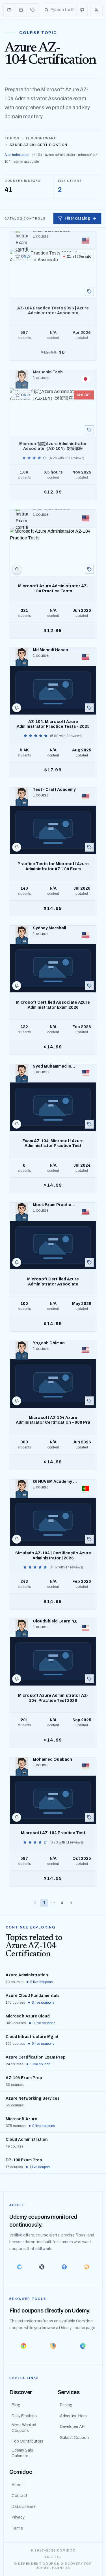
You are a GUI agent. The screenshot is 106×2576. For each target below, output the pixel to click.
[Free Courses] (21, 10)
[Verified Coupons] (9, 10)
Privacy (18, 2517)
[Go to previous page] (35, 1903)
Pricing (66, 2405)
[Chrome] (23, 2346)
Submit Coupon (74, 2438)
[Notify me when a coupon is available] (17, 569)
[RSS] (86, 2267)
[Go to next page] (71, 1903)
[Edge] (83, 2346)
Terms (17, 2528)
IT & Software (41, 138)
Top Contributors (28, 2441)
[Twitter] (42, 2267)
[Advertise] (82, 10)
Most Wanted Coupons (24, 2428)
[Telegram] (20, 2267)
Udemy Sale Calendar (22, 2453)
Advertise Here (73, 2416)
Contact (20, 2496)
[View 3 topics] (89, 1817)
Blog (16, 2405)
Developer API (73, 2427)
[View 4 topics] (89, 291)
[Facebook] (64, 2267)
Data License (24, 2507)
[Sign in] (96, 10)
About (17, 2485)
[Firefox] (53, 2346)
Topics (12, 138)
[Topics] (33, 10)
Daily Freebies (24, 2416)
